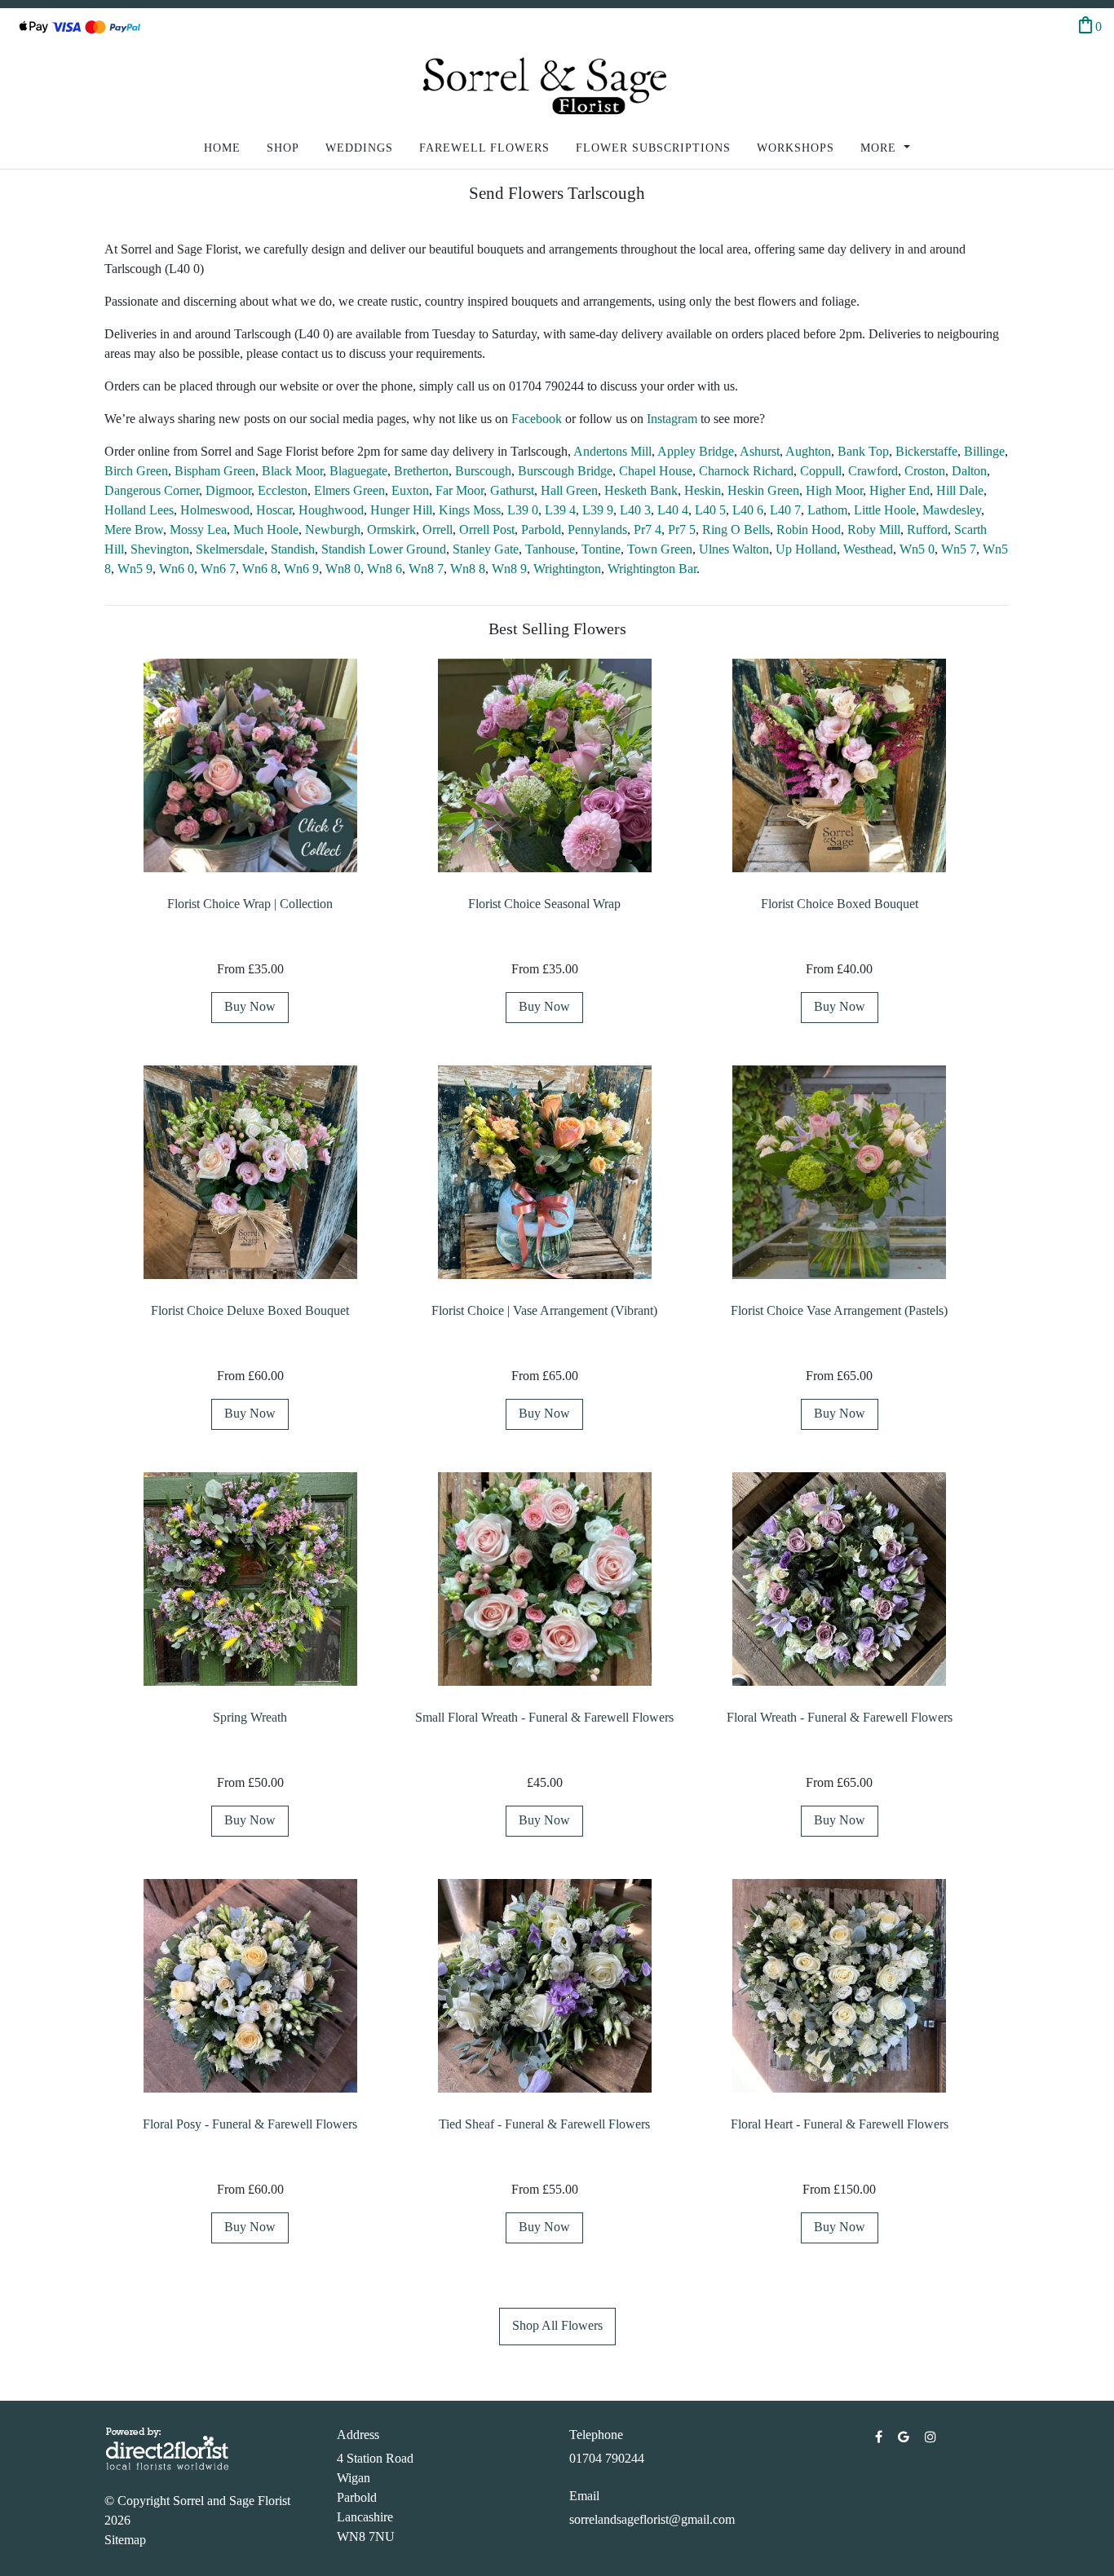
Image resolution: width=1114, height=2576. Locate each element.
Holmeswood (215, 510)
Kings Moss (470, 510)
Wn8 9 (509, 569)
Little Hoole (885, 510)
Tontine (601, 549)
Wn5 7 (959, 549)
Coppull (821, 471)
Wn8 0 (343, 569)
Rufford (927, 529)
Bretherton (421, 471)
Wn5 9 (135, 569)
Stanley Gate (486, 549)
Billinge (984, 451)
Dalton (969, 471)
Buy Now (250, 1006)
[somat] (880, 2437)
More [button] (880, 148)
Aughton (808, 451)
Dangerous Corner (152, 490)
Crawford (873, 471)
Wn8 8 (468, 569)
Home (222, 148)
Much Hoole (266, 529)
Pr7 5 (682, 529)
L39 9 (598, 510)
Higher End (900, 490)
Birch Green (136, 471)
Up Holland (806, 549)
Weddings (359, 148)
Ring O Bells (736, 529)
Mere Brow (134, 529)
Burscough (483, 471)
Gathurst (512, 490)
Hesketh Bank (641, 490)
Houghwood (331, 510)
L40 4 (673, 510)
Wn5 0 (917, 549)
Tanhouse (550, 549)
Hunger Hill (401, 510)
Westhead (868, 549)
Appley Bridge (696, 451)
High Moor (834, 490)
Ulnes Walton (734, 549)
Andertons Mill (612, 451)
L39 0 (523, 510)
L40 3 (635, 510)
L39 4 (560, 510)
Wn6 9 (301, 569)
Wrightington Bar (652, 569)
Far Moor (460, 490)
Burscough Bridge (565, 471)
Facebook (538, 419)
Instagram (674, 419)
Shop (283, 148)
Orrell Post (487, 529)
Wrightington (567, 569)
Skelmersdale (230, 549)
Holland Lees (139, 510)
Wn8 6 (385, 569)
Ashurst (760, 451)
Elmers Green (349, 490)
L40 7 (785, 510)
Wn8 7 (426, 569)
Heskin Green (763, 490)
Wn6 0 (177, 569)
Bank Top (863, 451)
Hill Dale (960, 490)
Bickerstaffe (926, 451)
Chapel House (656, 471)
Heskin (703, 490)
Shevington (160, 549)
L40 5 (710, 510)
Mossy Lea (198, 529)
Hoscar (274, 510)
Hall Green (569, 490)
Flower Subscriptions (653, 148)
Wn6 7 (218, 569)
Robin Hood (809, 529)
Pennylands (597, 529)
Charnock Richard (746, 471)
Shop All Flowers (557, 2325)
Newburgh (333, 529)
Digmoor (228, 490)
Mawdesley (952, 510)
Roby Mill (874, 529)
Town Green (660, 549)
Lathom (827, 510)
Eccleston (283, 490)
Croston (925, 471)
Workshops (796, 148)
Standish (293, 549)
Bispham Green (215, 471)
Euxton (410, 490)
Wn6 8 (260, 569)
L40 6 (748, 510)
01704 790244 (607, 2458)
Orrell (438, 529)
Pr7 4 (648, 529)
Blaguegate (358, 471)
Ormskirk (391, 529)
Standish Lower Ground (384, 549)
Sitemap (125, 2540)
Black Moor (292, 471)
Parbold (541, 529)
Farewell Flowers (484, 148)
